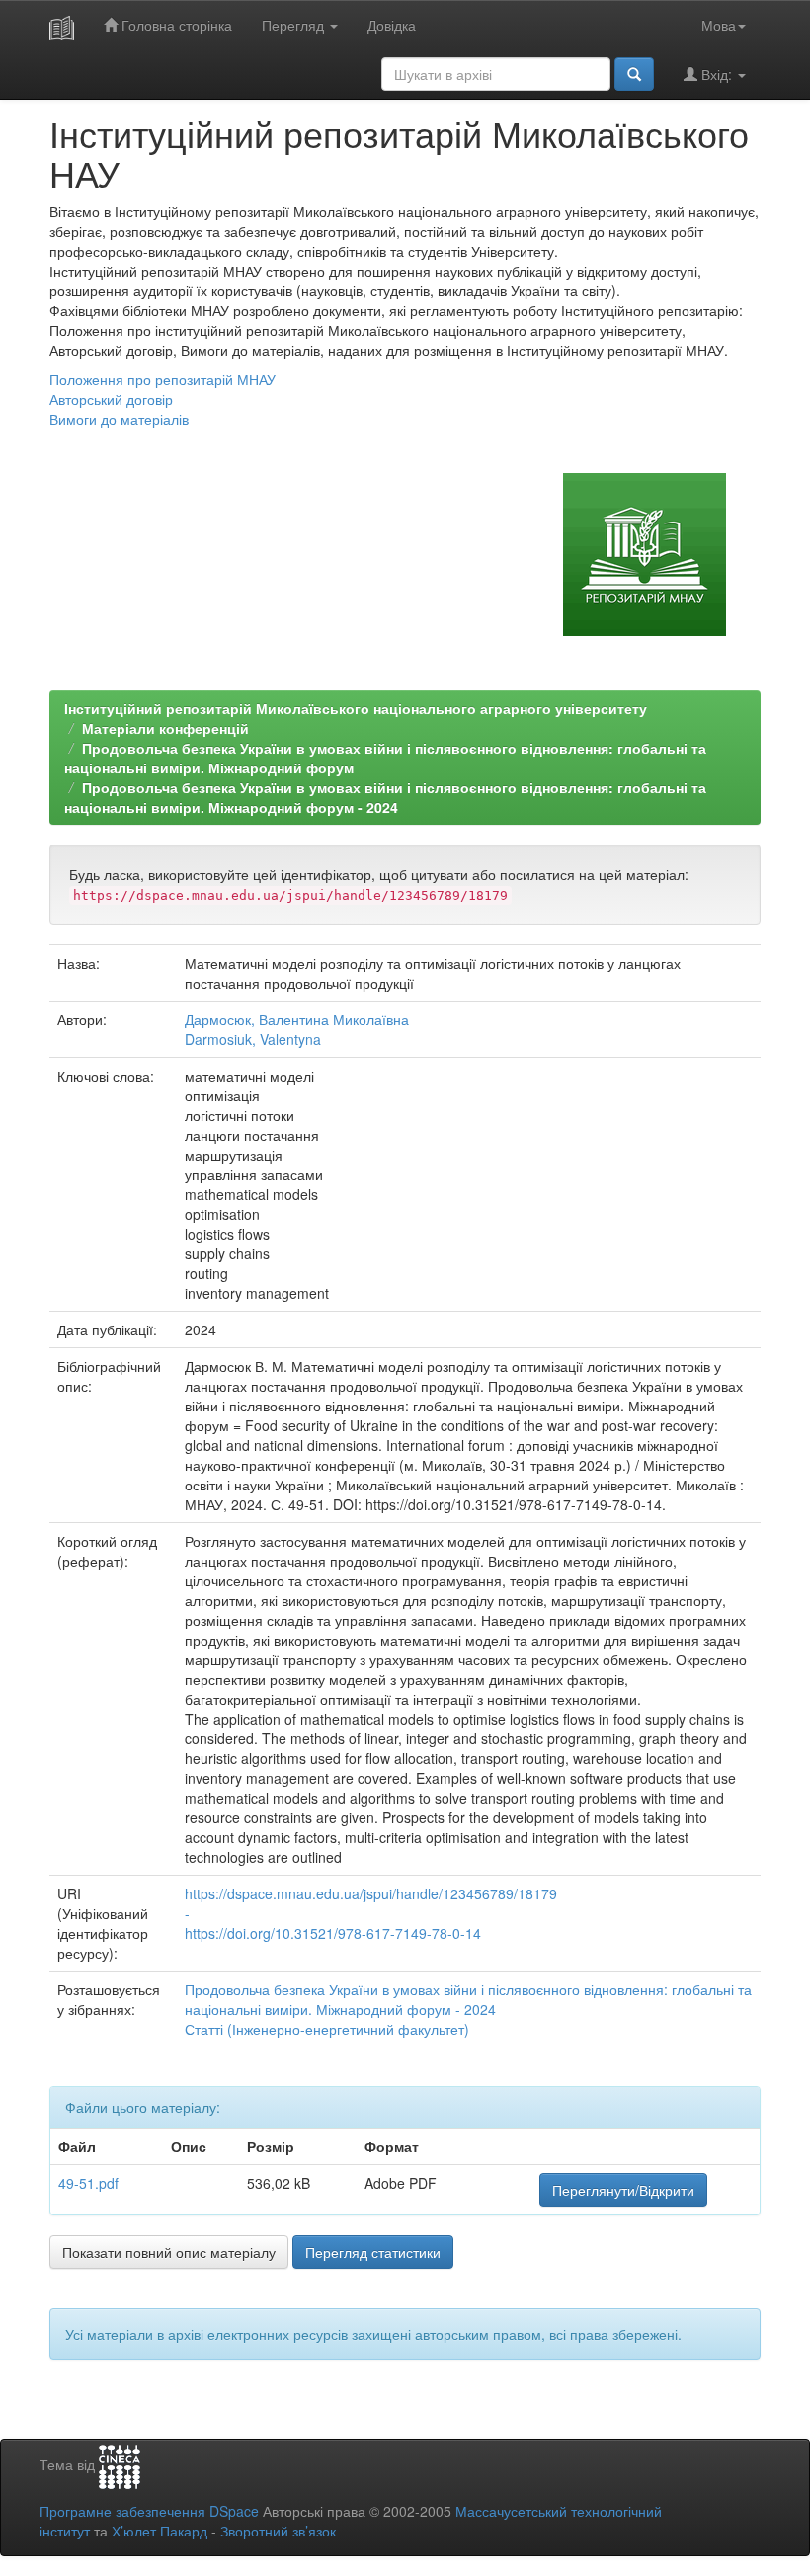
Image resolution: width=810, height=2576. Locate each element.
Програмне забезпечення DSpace (149, 2511)
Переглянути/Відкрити (623, 2190)
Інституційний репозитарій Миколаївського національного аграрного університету (356, 708)
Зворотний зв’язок (278, 2531)
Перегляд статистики (373, 2252)
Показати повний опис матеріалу (169, 2252)
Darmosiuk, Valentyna (253, 1039)
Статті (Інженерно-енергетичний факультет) (327, 2029)
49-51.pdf (88, 2183)
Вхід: (717, 74)
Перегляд (295, 25)
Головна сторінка (175, 25)
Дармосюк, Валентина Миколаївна (297, 1019)
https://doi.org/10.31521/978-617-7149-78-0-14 (333, 1933)
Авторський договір (111, 399)
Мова (719, 25)
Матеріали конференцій (165, 728)
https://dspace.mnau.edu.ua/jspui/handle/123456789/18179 (371, 1893)
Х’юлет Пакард (160, 2531)
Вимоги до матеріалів (119, 419)
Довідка (392, 25)
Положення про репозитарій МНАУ (162, 379)
